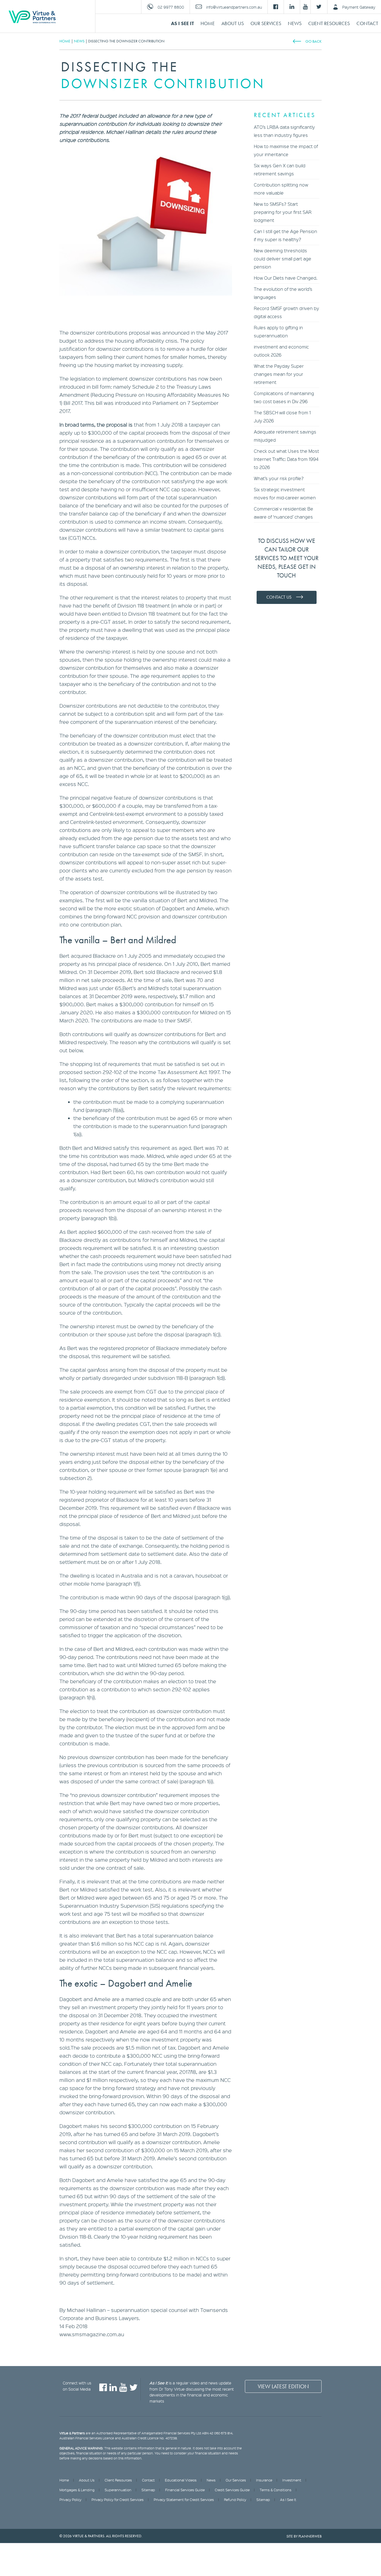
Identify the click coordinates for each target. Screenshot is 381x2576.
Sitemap (148, 2490)
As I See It (182, 23)
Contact (367, 23)
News (295, 23)
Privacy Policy (70, 2500)
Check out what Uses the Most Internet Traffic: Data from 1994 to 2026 (286, 459)
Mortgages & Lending (77, 2490)
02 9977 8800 (171, 7)
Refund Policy (235, 2500)
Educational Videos (181, 2480)
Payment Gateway (359, 7)
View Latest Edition (283, 2386)
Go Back (314, 41)
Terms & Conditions (276, 2490)
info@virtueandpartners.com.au (234, 7)
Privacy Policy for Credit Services (118, 2500)
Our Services (266, 23)
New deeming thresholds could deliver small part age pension (283, 259)
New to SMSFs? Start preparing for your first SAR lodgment (283, 212)
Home (208, 23)
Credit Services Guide (232, 2490)
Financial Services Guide (185, 2490)
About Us (233, 23)
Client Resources (329, 23)
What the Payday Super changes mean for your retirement (279, 374)
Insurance (264, 2480)
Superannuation (118, 2490)
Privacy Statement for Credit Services (184, 2500)
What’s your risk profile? (279, 478)
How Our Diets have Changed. (286, 278)
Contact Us (279, 597)
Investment (292, 2480)
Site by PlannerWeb (304, 2536)
